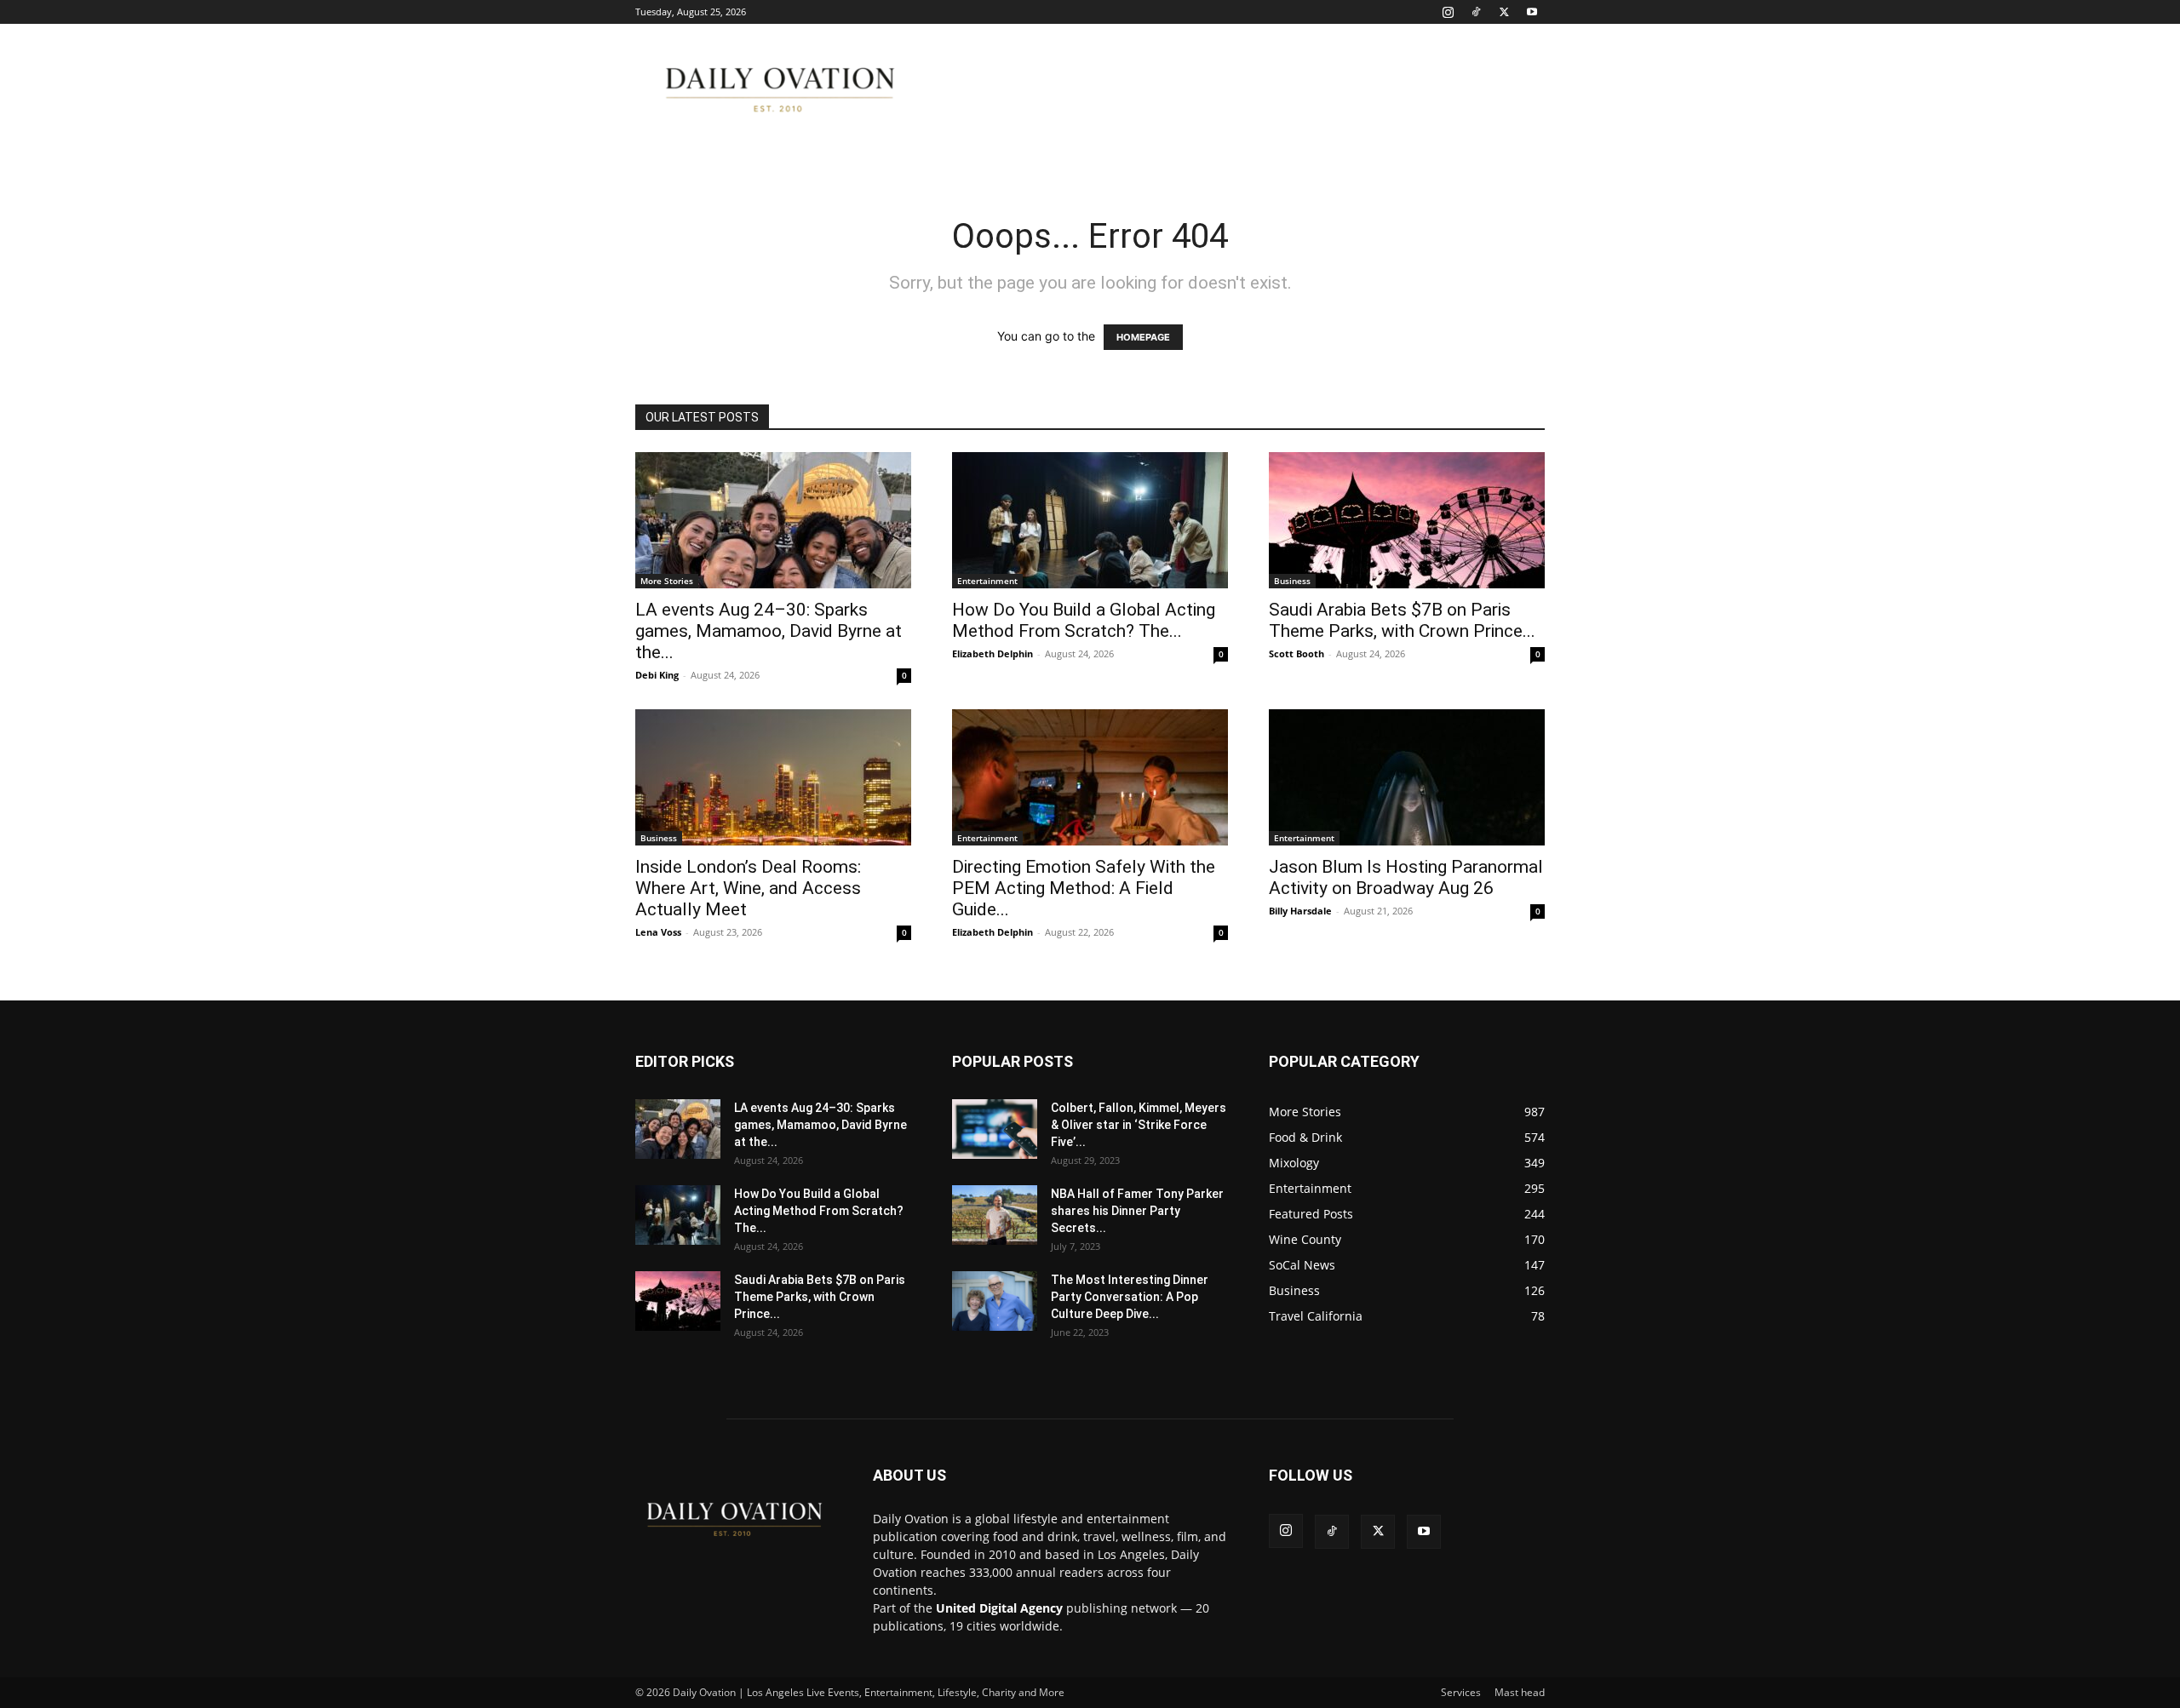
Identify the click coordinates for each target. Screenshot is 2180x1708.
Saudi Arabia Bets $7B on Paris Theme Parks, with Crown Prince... (1402, 620)
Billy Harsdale (1300, 911)
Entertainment (987, 581)
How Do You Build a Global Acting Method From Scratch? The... (1084, 620)
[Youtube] (1532, 12)
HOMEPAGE (1143, 337)
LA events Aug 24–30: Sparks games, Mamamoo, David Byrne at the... (769, 631)
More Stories (667, 581)
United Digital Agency (999, 1608)
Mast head (1520, 1692)
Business (1292, 581)
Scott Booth (1297, 653)
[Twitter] (1504, 12)
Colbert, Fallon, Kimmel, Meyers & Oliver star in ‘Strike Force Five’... (1139, 1125)
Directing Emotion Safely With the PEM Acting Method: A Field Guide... (1084, 888)
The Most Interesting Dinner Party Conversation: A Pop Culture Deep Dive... (1130, 1297)
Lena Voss (658, 932)
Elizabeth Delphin (992, 653)
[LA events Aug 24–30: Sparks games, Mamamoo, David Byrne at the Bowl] (773, 520)
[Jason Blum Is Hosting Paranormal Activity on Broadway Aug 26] (1407, 777)
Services (1461, 1692)
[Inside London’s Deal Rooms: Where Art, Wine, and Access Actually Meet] (773, 777)
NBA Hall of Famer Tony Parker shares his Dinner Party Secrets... (1137, 1211)
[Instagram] (1448, 12)
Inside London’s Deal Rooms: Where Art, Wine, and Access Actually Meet (748, 888)
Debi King (657, 675)
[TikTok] (1476, 12)
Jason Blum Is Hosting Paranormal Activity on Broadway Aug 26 (1406, 877)
